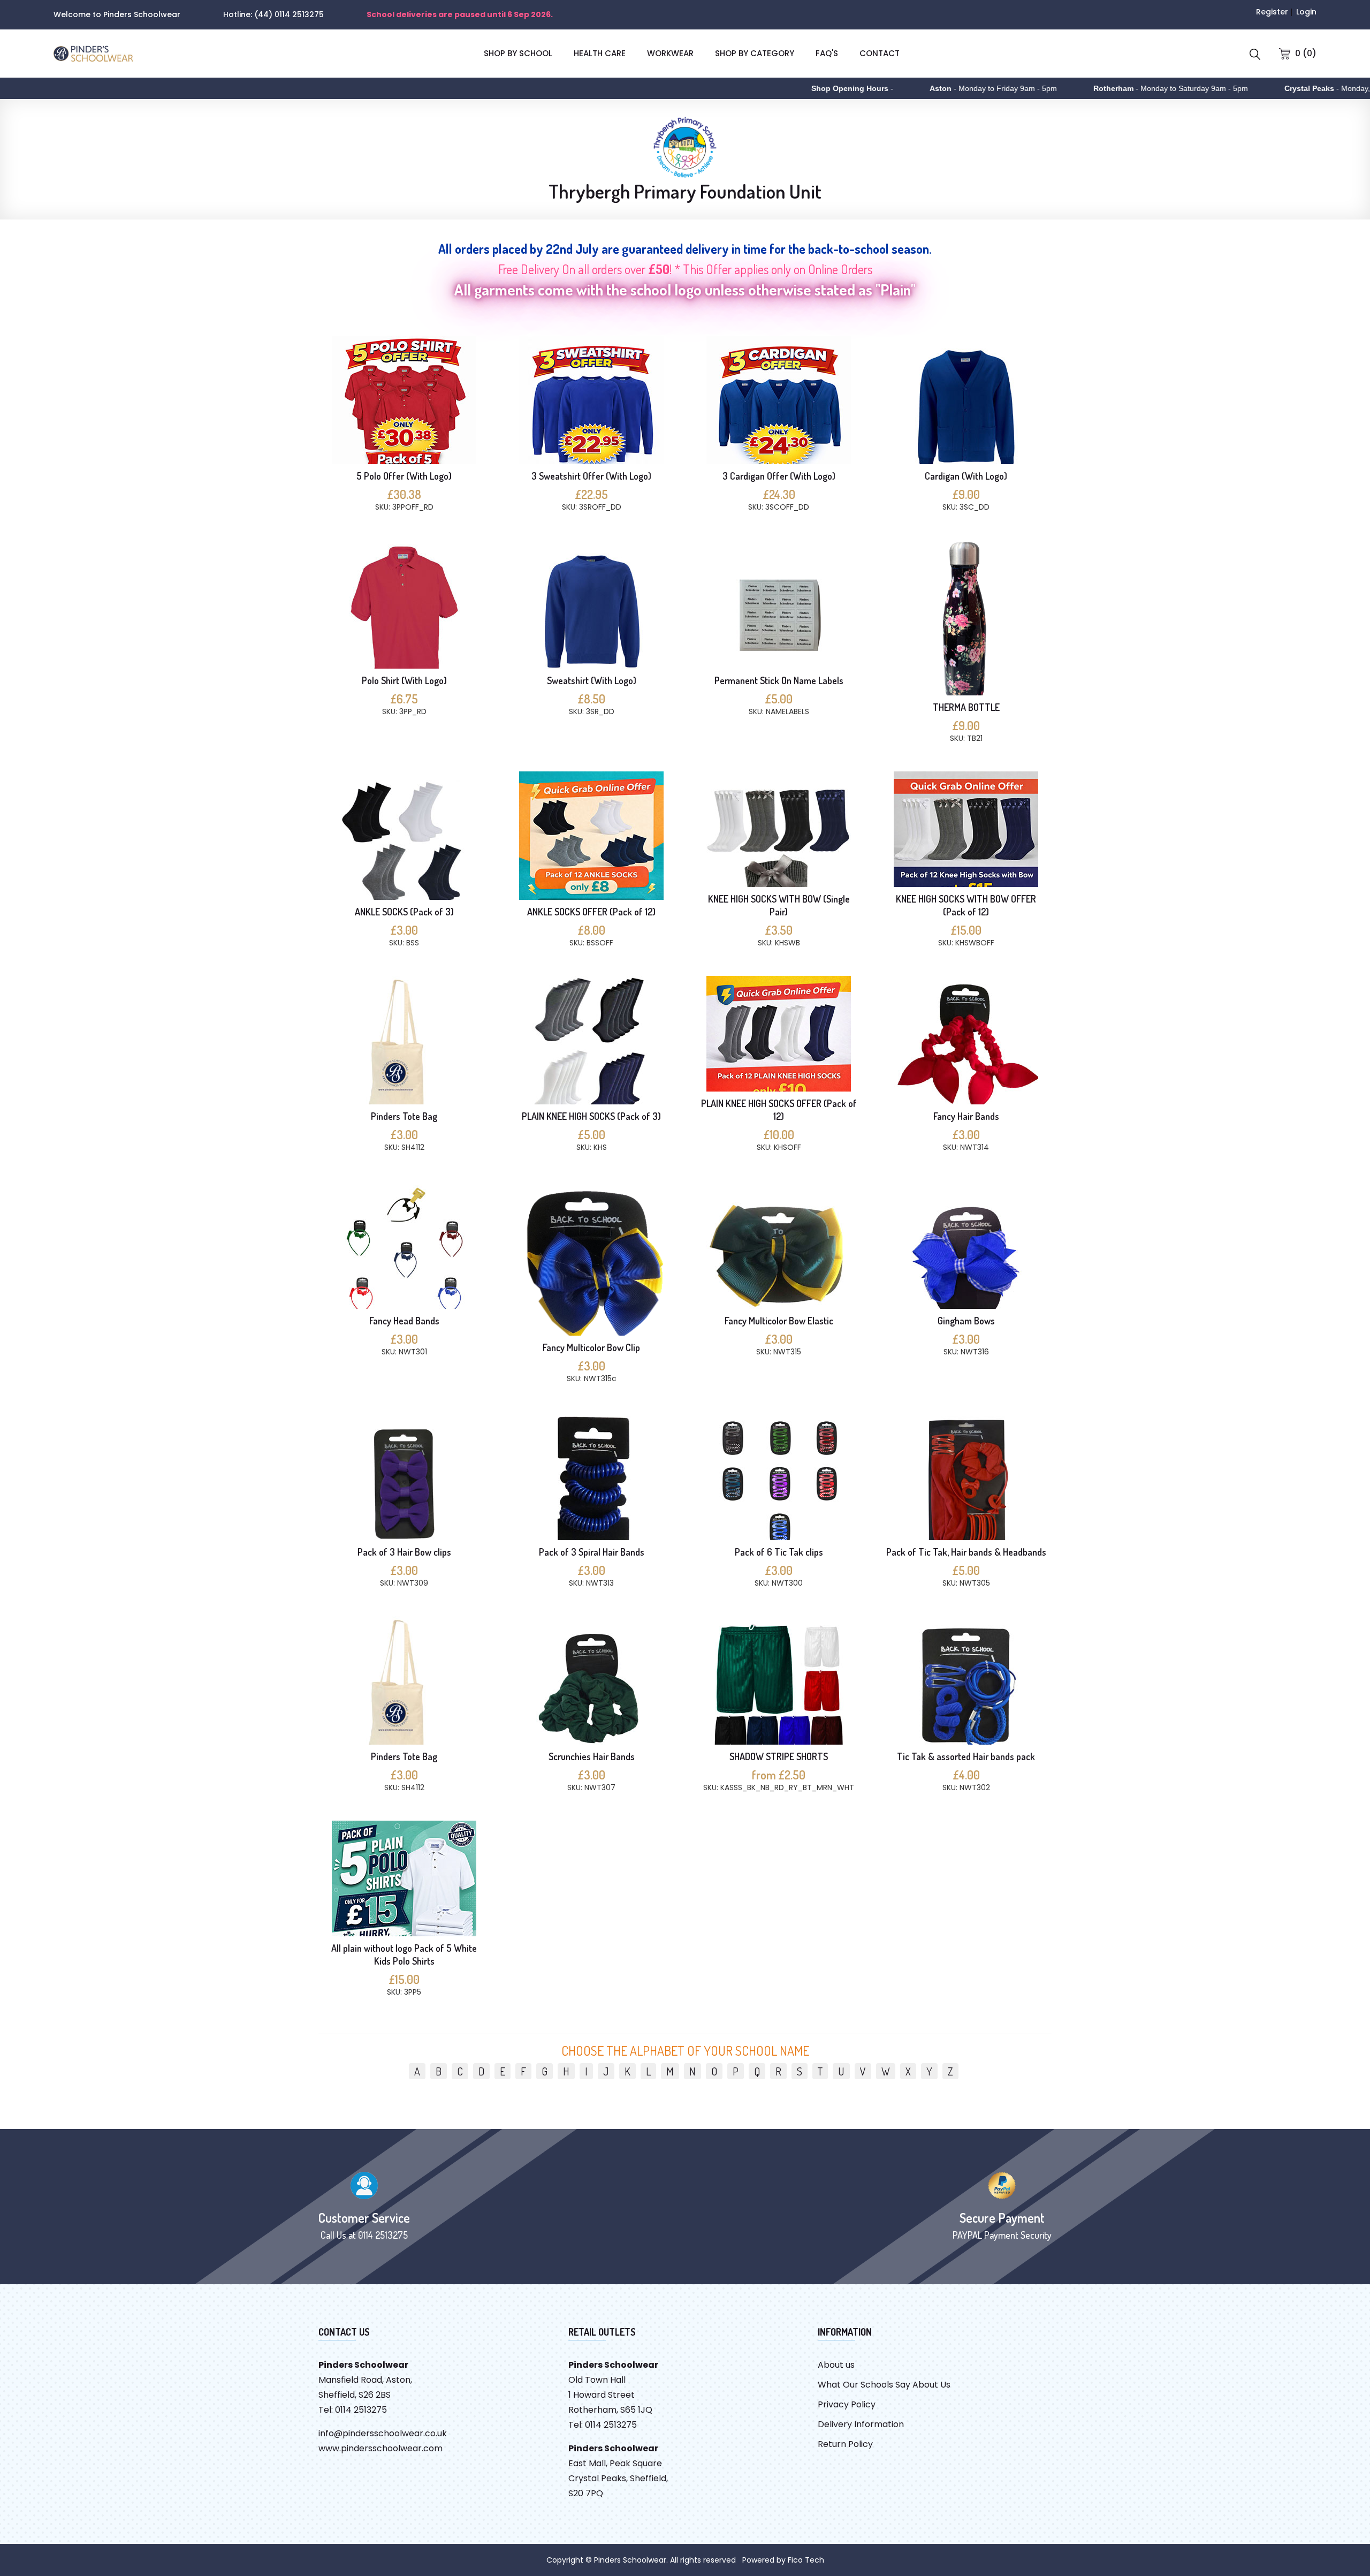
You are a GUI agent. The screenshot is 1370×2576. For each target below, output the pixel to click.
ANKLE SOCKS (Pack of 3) (404, 912)
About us (836, 2365)
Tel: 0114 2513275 (353, 2410)
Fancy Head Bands (404, 1321)
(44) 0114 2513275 (289, 14)
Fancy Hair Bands (966, 1116)
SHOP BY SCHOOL (518, 53)
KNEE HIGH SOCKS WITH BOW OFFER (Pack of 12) (966, 905)
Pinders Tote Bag (404, 1116)
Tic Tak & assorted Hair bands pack (966, 1756)
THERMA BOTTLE (966, 707)
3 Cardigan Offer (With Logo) (779, 476)
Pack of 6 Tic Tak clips (779, 1552)
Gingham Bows (966, 1321)
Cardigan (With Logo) (966, 476)
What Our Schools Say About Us (884, 2385)
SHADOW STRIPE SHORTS (779, 1756)
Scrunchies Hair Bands (592, 1756)
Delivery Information (861, 2424)
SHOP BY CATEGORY (755, 53)
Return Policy (845, 2444)
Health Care (600, 53)
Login (1306, 12)
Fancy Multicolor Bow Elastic (779, 1321)
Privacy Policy (847, 2404)
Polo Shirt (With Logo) (404, 680)
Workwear (670, 53)
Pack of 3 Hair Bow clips (404, 1552)
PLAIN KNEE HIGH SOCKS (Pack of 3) (591, 1116)
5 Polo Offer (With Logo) (404, 476)
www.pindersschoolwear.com (380, 2448)
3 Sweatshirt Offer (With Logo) (591, 476)
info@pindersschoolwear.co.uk (383, 2433)
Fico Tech (806, 2560)
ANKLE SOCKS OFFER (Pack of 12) (591, 912)
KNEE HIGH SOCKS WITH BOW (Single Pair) (779, 905)
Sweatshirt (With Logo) (592, 680)
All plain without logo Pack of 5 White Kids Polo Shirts (404, 1954)
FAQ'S (827, 53)
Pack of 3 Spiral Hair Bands (592, 1552)
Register (1272, 12)
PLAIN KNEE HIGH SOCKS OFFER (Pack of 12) (779, 1110)
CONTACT (880, 53)
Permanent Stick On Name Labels (779, 680)
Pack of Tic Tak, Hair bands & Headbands (966, 1552)
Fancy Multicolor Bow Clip (591, 1347)
